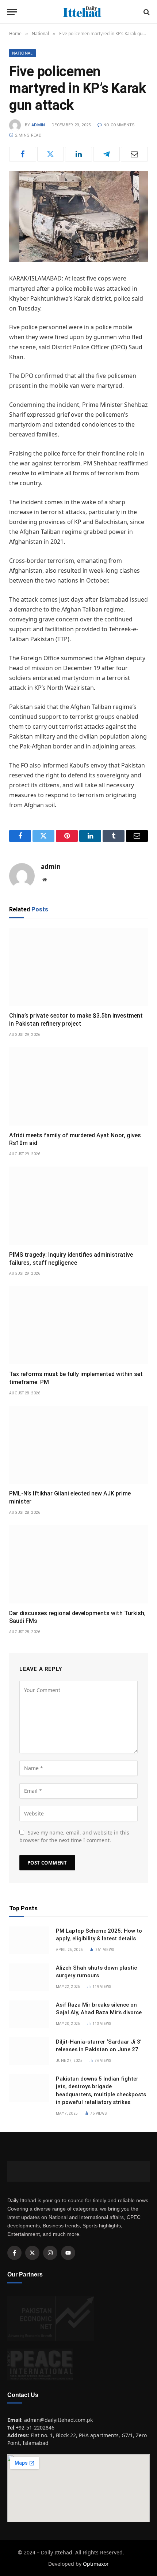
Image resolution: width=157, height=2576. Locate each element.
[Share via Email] (134, 154)
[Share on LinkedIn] (78, 154)
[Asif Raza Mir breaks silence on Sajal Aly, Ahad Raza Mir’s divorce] (29, 2014)
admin (38, 125)
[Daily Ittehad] (82, 12)
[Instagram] (50, 2253)
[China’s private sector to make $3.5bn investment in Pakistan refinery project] (78, 967)
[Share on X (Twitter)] (51, 154)
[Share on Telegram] (107, 154)
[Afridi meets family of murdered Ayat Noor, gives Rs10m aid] (78, 1086)
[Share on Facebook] (23, 154)
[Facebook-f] (14, 2253)
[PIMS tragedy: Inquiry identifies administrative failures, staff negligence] (78, 1206)
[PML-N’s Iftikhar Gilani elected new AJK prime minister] (78, 1445)
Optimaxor (96, 2564)
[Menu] (12, 12)
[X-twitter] (32, 2253)
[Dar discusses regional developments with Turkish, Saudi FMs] (78, 1564)
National (22, 53)
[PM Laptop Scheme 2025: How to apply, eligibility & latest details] (29, 1940)
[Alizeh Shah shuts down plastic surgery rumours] (29, 1977)
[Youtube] (68, 2253)
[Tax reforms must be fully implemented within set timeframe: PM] (78, 1325)
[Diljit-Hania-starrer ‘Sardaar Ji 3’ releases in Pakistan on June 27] (29, 2051)
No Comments (119, 125)
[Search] (146, 12)
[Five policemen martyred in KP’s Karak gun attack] (78, 216)
